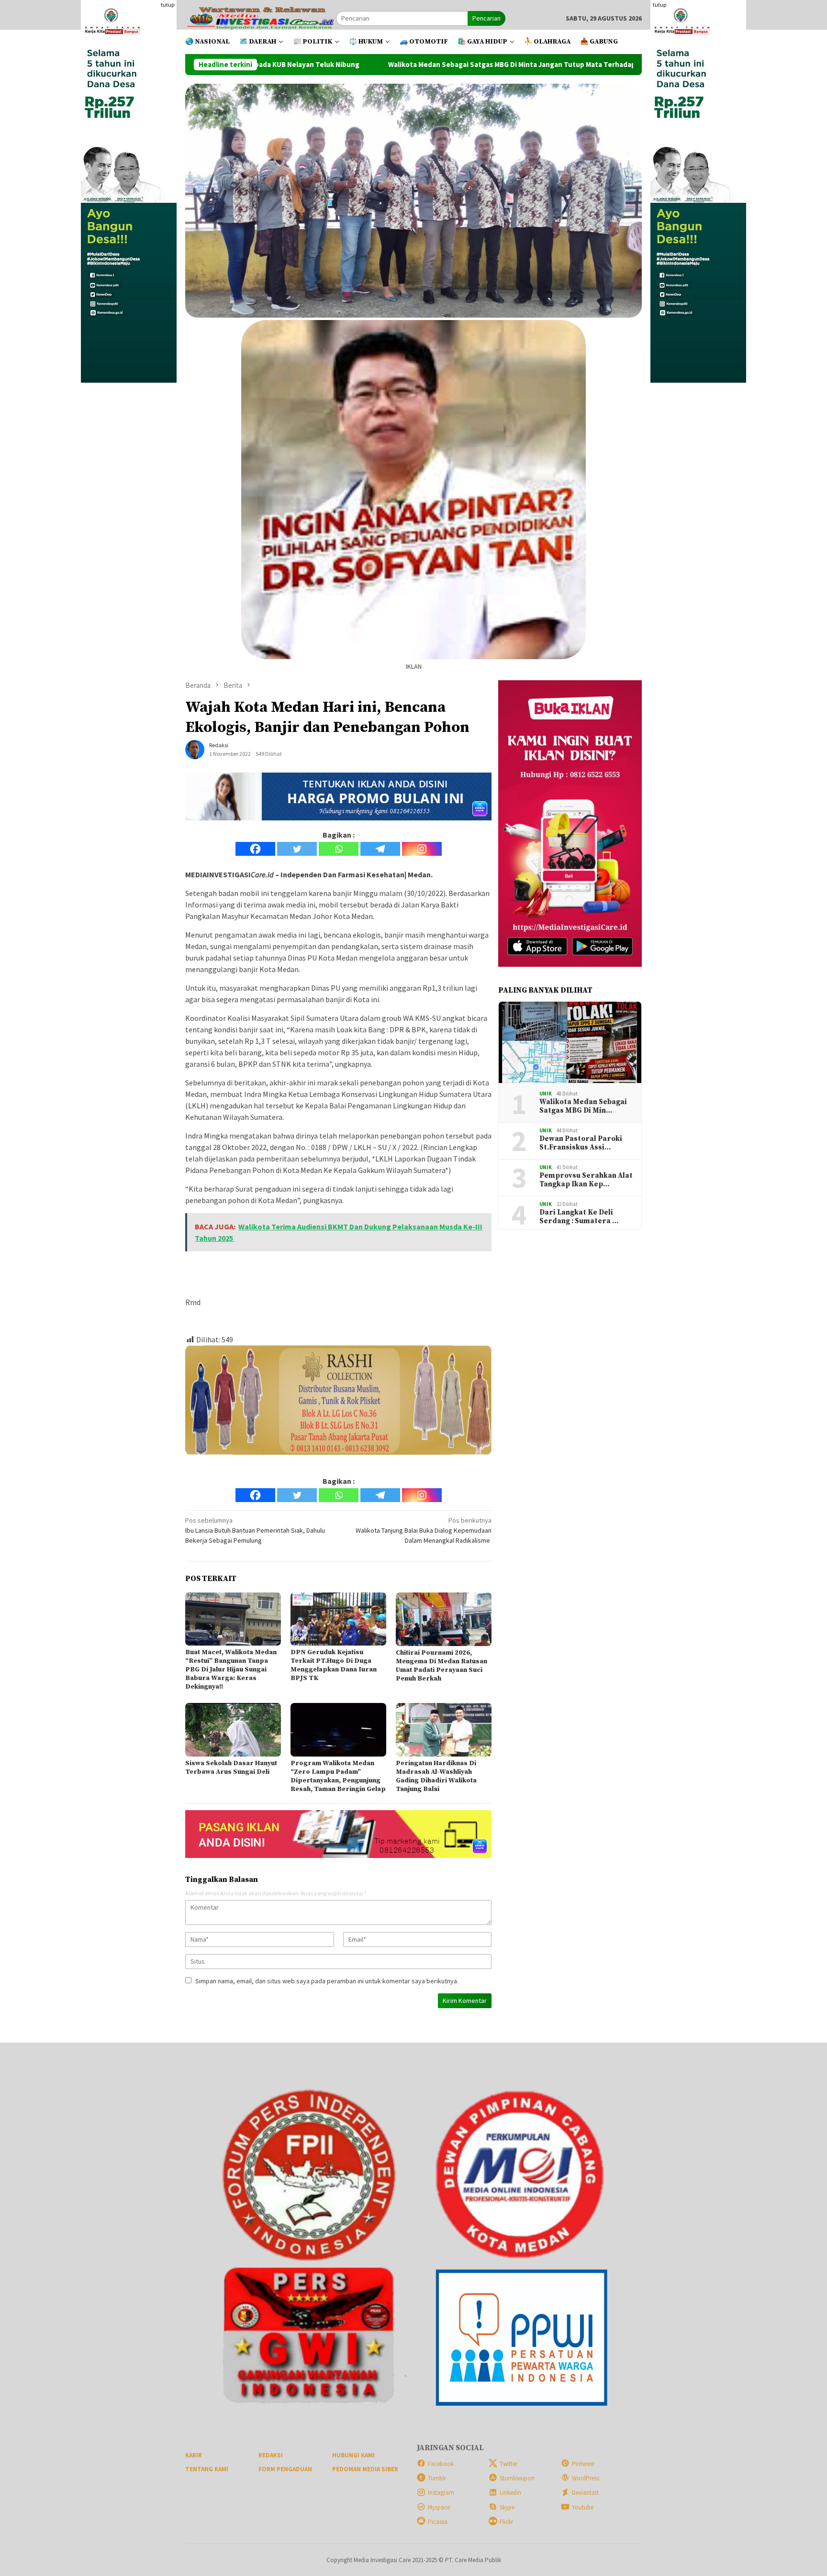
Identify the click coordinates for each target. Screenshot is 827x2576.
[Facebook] (255, 849)
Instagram (441, 2493)
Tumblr (437, 2478)
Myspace (439, 2507)
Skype (507, 2507)
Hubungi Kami (353, 2455)
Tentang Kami (207, 2469)
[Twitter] (297, 849)
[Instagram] (422, 849)
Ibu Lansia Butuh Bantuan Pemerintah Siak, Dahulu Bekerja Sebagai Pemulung (255, 1530)
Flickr (506, 2522)
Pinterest (583, 2464)
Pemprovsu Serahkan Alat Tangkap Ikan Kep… (586, 1180)
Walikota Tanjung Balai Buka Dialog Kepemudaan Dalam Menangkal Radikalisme (424, 1530)
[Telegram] (380, 849)
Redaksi (271, 2455)
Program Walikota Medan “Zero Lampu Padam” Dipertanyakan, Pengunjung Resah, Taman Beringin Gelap (338, 1776)
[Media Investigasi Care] (261, 18)
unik (546, 1094)
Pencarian (486, 18)
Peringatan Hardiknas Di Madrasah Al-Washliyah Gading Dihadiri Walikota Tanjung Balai (436, 1776)
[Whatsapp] (339, 849)
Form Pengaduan (285, 2469)
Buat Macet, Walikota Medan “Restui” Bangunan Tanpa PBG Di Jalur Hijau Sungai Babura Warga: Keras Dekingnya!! (231, 1669)
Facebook (441, 2464)
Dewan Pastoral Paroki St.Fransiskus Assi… (581, 1143)
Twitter (508, 2464)
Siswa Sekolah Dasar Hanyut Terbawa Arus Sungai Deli (231, 1768)
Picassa (438, 2522)
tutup (168, 5)
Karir (194, 2455)
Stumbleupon (517, 2478)
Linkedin (510, 2493)
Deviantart (585, 2493)
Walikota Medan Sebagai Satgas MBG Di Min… (583, 1106)
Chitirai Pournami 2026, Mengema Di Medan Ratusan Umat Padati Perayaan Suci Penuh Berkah (441, 1666)
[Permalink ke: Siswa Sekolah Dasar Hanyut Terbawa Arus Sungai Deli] (233, 1730)
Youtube (583, 2507)
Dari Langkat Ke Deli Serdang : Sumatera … (579, 1217)
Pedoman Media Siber (365, 2469)
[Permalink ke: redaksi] (195, 749)
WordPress (586, 2478)
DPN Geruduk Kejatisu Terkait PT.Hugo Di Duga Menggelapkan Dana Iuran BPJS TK (334, 1665)
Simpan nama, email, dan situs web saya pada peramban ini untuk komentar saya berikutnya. (327, 1981)
